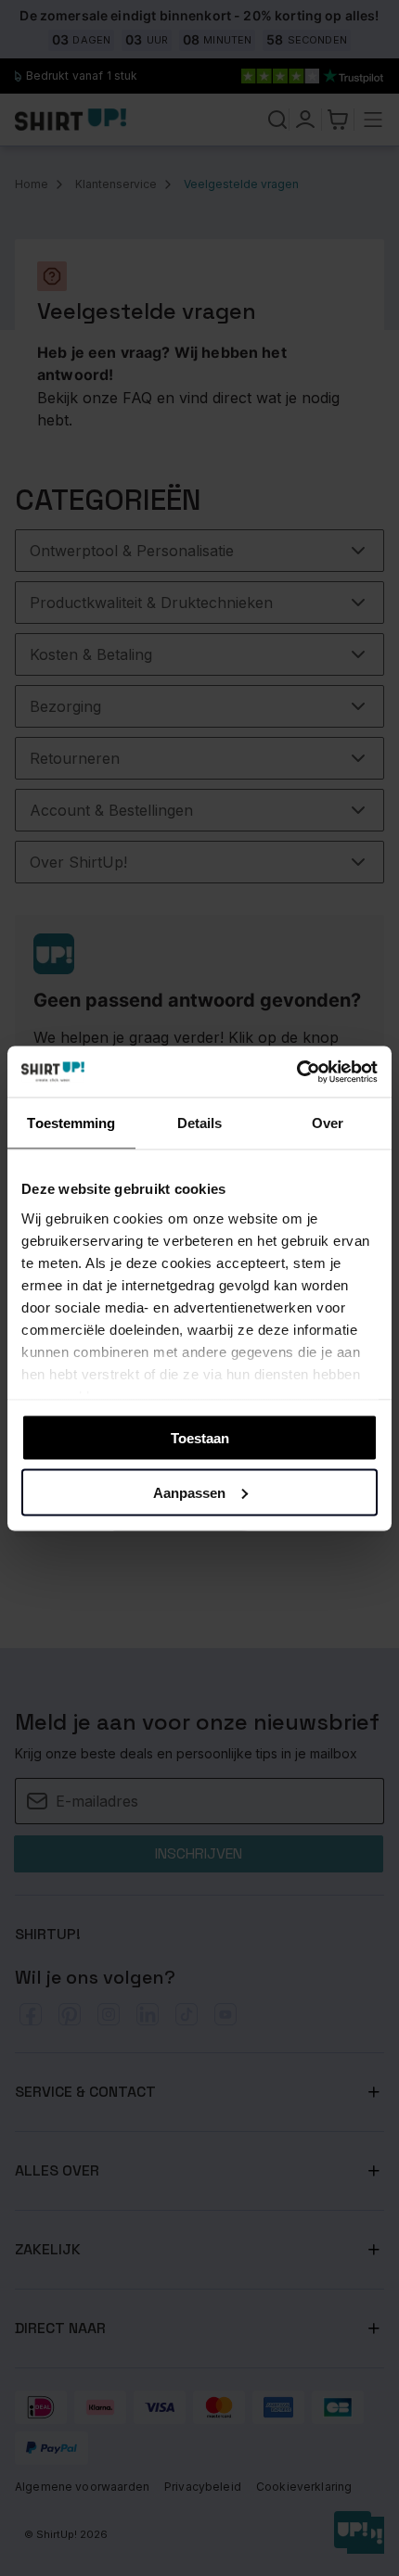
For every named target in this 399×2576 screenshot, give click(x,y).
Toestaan (200, 1438)
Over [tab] (328, 1123)
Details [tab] (200, 1123)
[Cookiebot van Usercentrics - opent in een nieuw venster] (296, 1072)
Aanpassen (189, 1492)
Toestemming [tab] (71, 1123)
